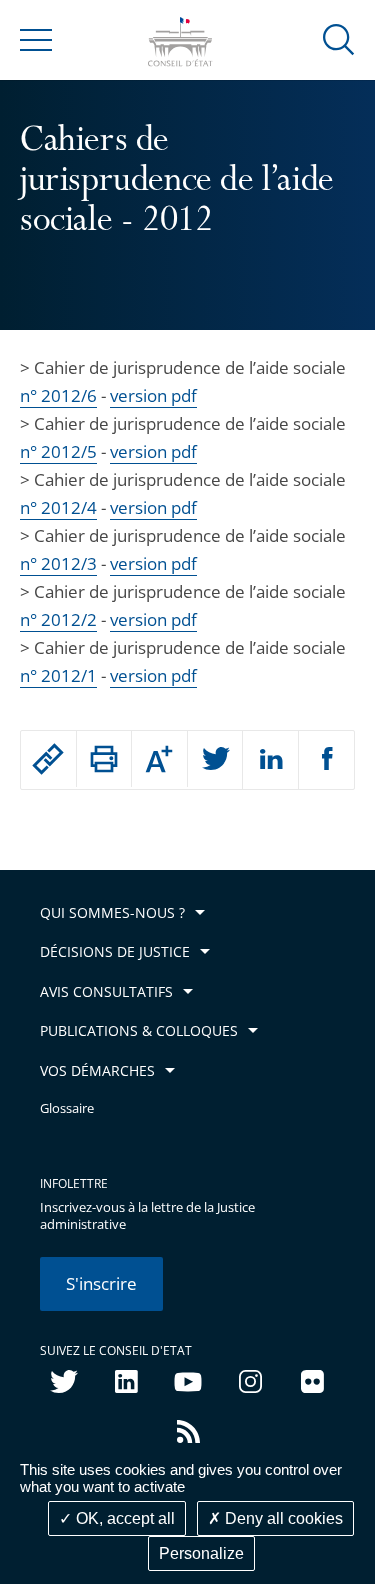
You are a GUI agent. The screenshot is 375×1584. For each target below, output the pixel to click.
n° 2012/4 (58, 507)
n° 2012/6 (58, 395)
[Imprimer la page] (104, 759)
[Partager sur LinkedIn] (270, 760)
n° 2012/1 (58, 675)
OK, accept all (123, 1518)
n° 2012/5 (58, 451)
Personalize (201, 1553)
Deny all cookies (282, 1518)
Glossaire (67, 1108)
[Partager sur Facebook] (327, 760)
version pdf (153, 395)
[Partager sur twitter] (215, 760)
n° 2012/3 (58, 563)
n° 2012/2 (58, 619)
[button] (339, 38)
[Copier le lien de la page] (48, 759)
